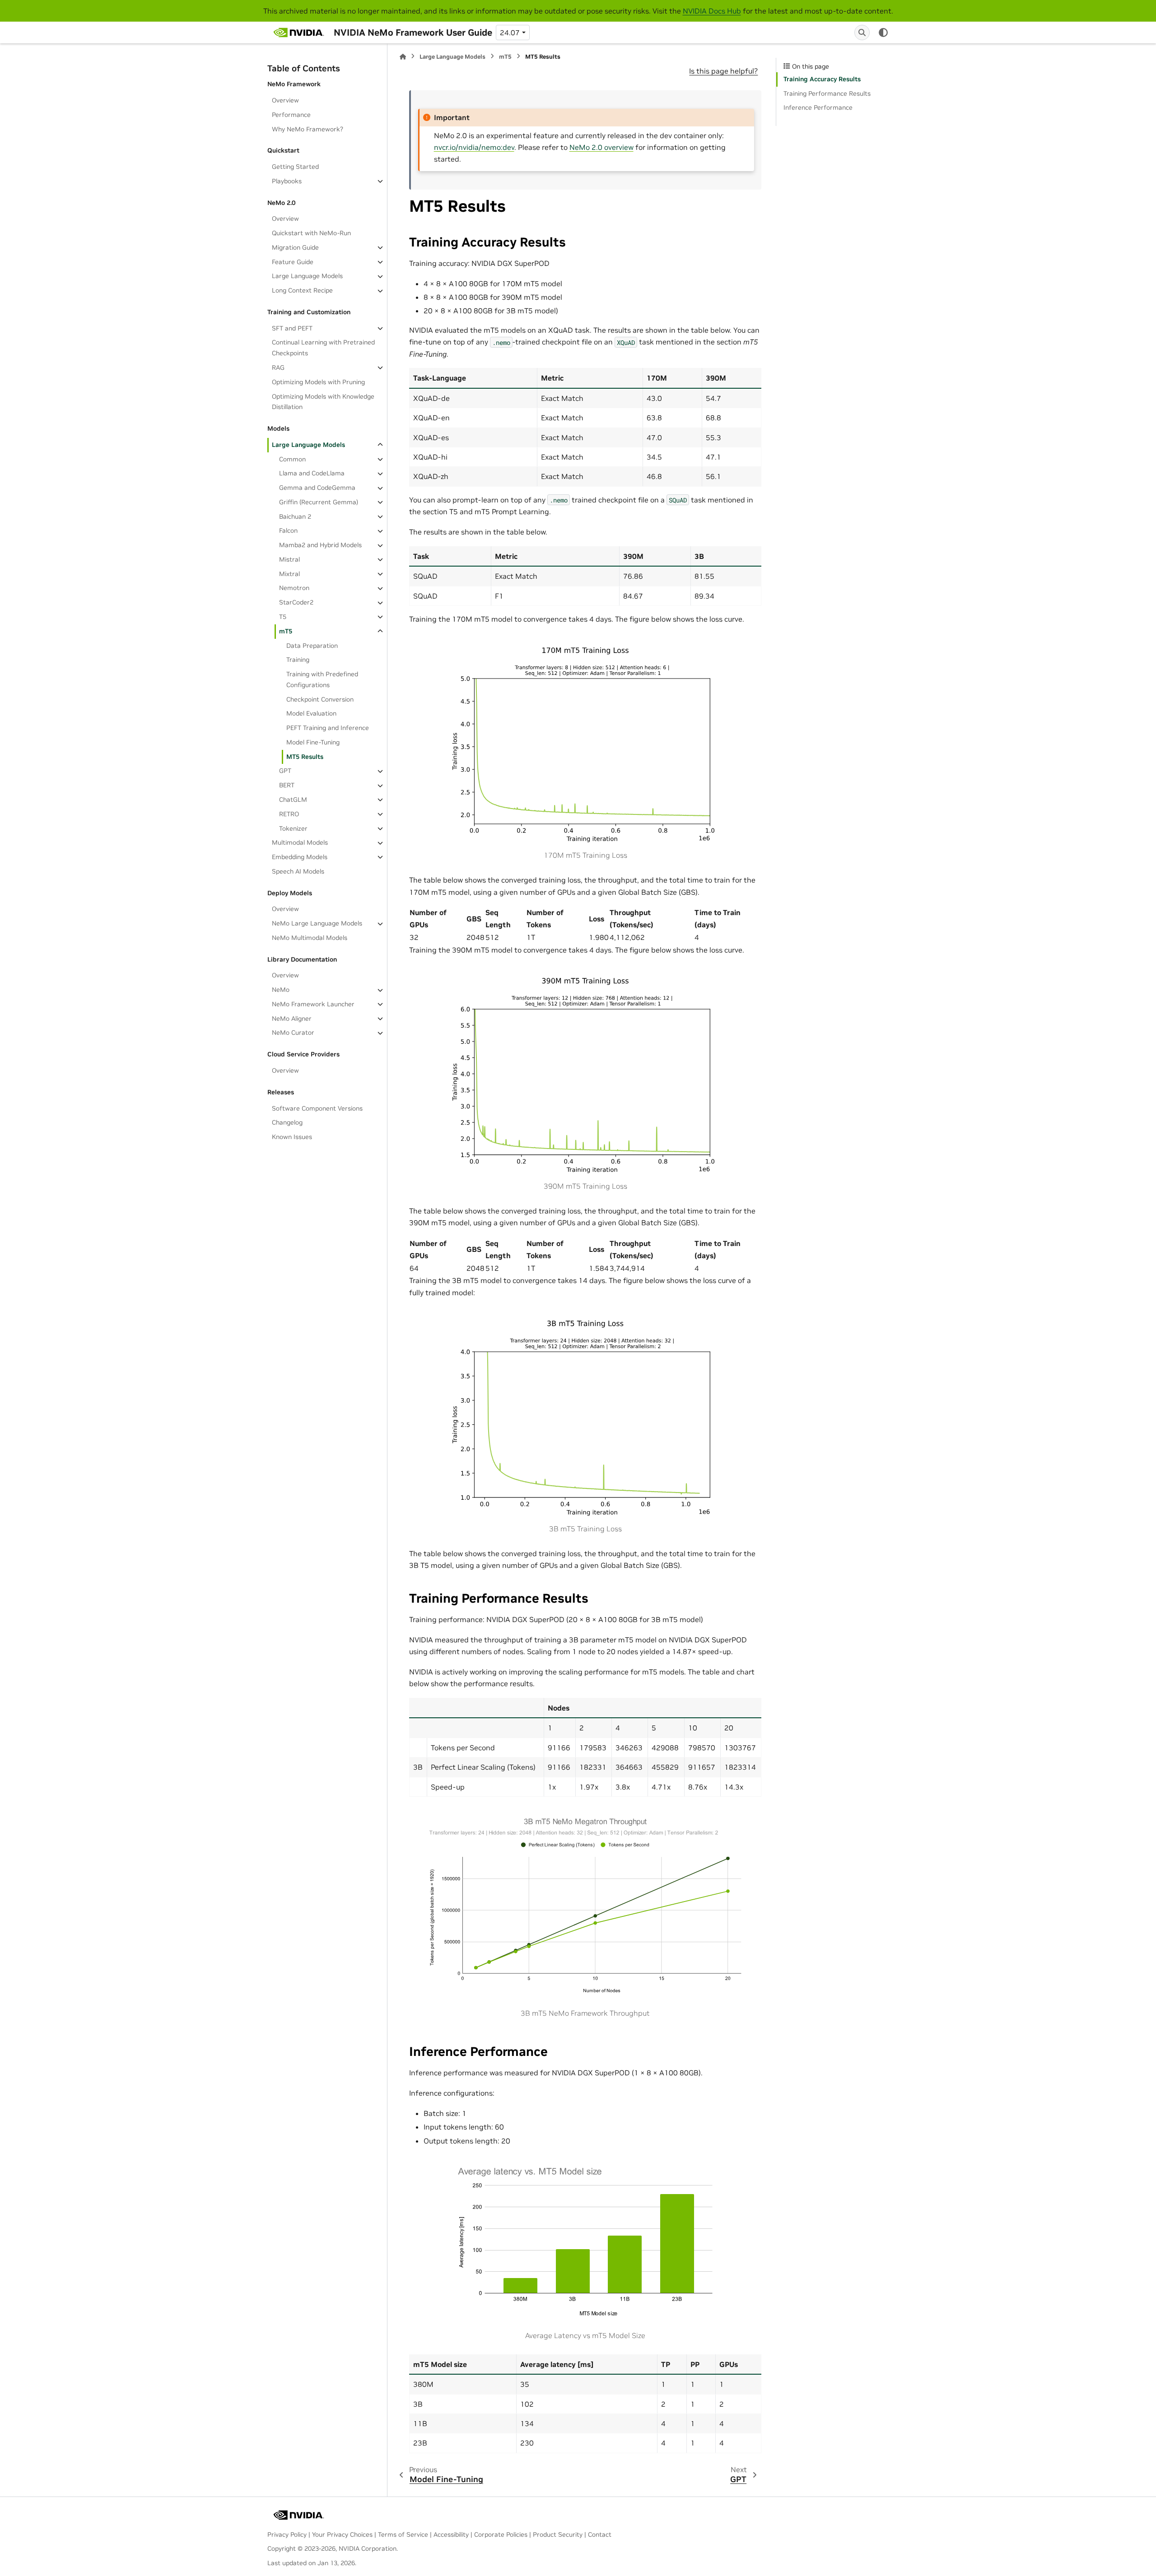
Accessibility (451, 2534)
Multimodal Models (300, 843)
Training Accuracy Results (822, 79)
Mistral (289, 559)
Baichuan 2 (295, 516)
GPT (285, 771)
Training (298, 660)
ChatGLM (293, 800)
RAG (278, 367)
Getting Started (295, 167)
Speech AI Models (298, 871)
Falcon (288, 531)
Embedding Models (300, 857)
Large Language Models (307, 276)
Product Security (558, 2534)
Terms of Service (403, 2534)
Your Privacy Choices (342, 2534)
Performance (291, 115)
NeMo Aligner (292, 1018)
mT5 (286, 631)
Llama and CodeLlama (312, 474)
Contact (600, 2534)
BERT (287, 786)
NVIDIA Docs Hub (712, 11)
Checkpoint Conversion (320, 699)
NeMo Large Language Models (317, 924)
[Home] (403, 57)
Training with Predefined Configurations (322, 680)
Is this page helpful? (723, 71)
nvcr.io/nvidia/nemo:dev (474, 147)
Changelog (287, 1123)
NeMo (281, 990)
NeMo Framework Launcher (313, 1004)
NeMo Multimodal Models (310, 938)
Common (292, 459)
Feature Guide (293, 262)
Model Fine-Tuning (313, 742)
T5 (283, 617)
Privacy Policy (287, 2534)
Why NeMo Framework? (308, 129)
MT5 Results (305, 757)
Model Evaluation (311, 714)
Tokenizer (293, 828)
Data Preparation (312, 646)
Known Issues (292, 1137)
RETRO (289, 814)
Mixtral (289, 574)
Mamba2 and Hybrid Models (320, 545)
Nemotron (294, 588)
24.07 (510, 33)
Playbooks (287, 181)
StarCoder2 (296, 603)
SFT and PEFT (292, 328)
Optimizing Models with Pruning (318, 382)
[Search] (862, 33)
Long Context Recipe (302, 291)
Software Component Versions (317, 1108)
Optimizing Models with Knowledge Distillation (323, 402)
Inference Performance (818, 107)
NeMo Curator (293, 1033)
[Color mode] (883, 33)
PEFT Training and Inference (328, 728)
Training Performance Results (827, 93)
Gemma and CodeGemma (317, 488)
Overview (285, 100)
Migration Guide (295, 247)
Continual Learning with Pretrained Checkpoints (323, 348)
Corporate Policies (501, 2534)
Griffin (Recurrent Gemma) (319, 502)
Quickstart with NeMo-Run (311, 233)
